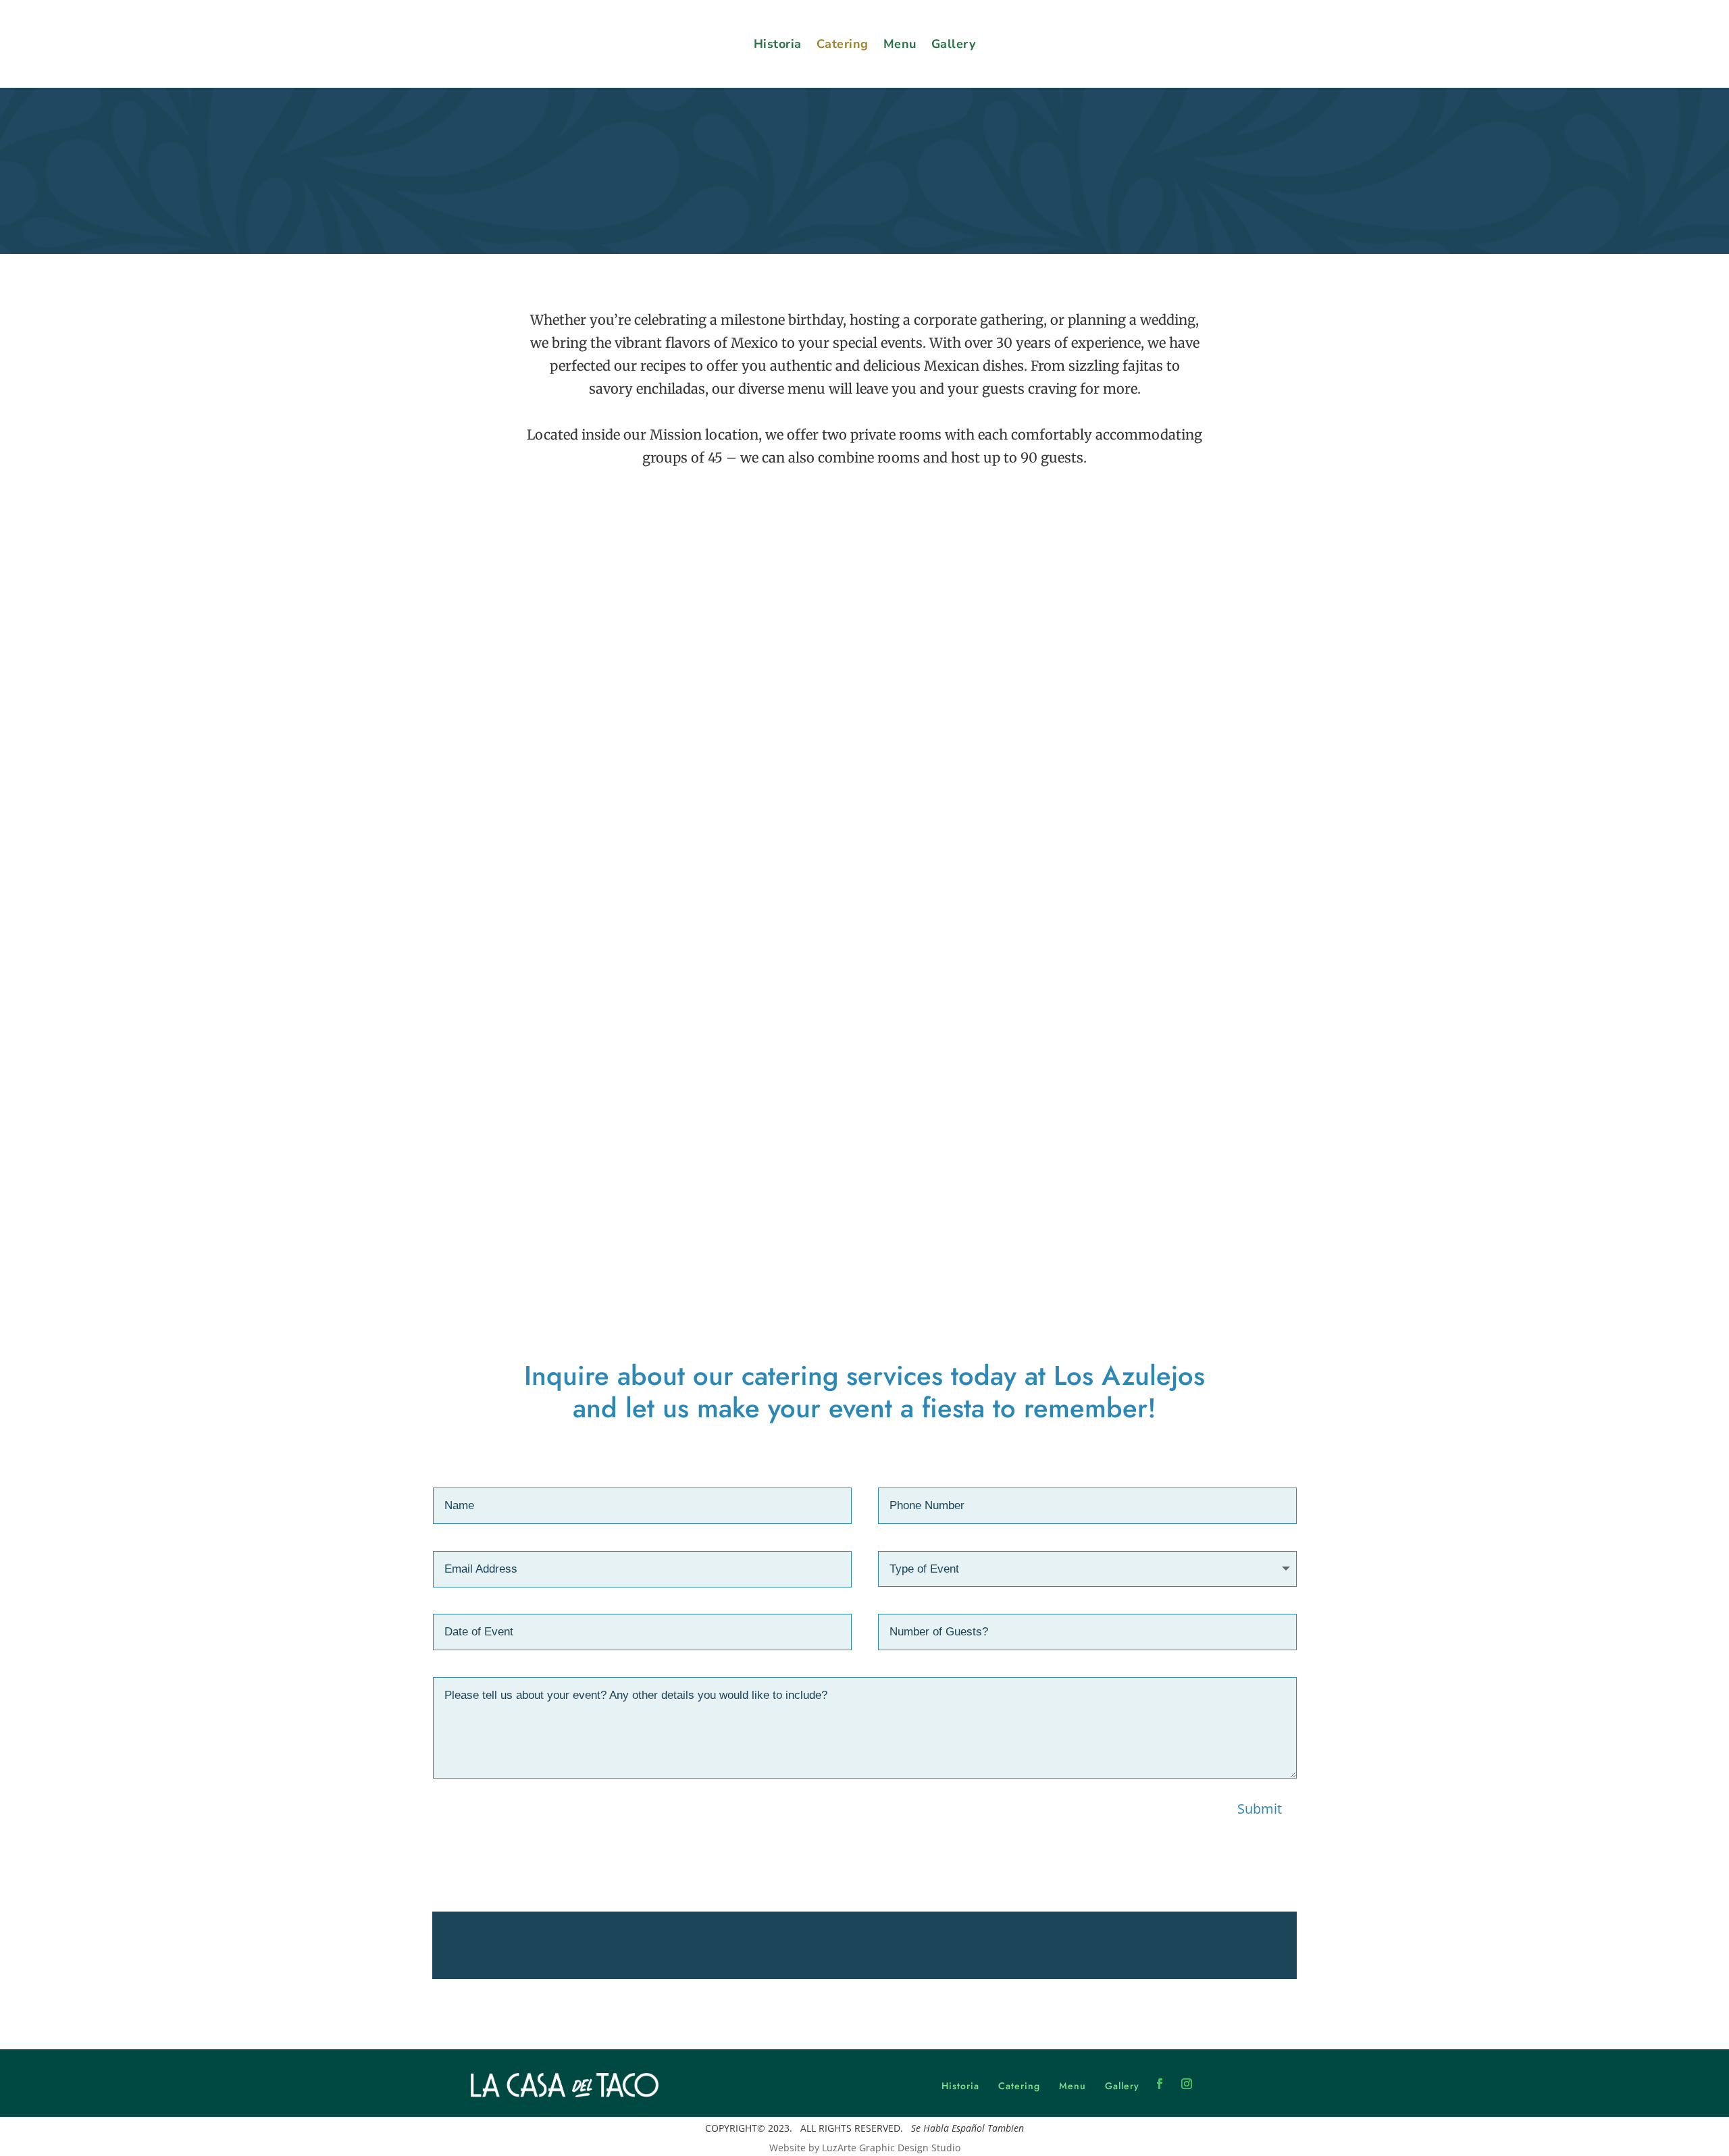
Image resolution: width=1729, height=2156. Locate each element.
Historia (778, 44)
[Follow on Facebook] (1160, 2084)
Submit (1260, 1809)
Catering (843, 44)
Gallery (954, 44)
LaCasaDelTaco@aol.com (986, 1946)
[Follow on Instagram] (1187, 2084)
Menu (900, 44)
